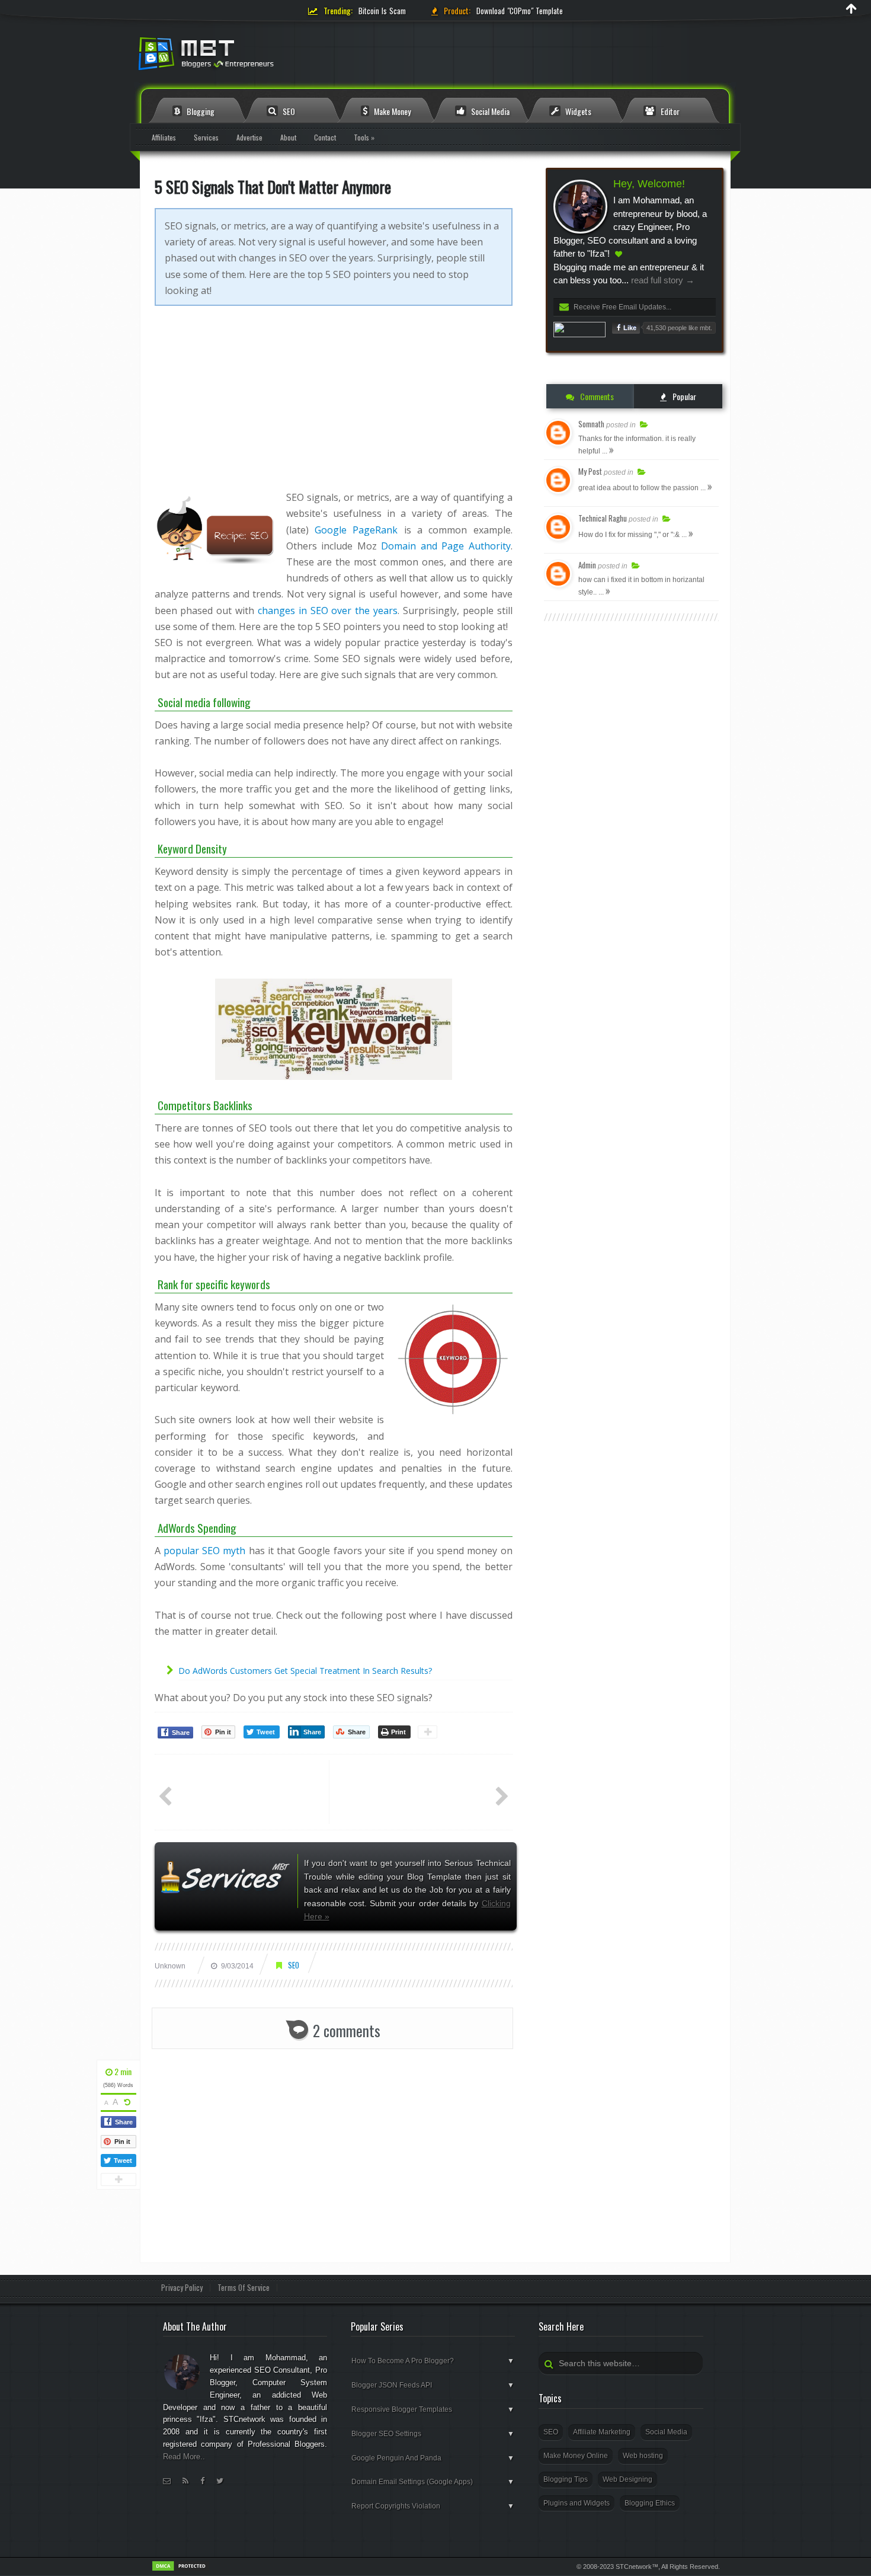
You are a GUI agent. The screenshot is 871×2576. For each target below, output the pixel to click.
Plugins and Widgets (577, 2503)
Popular (683, 396)
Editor (669, 111)
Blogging (200, 111)
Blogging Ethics (650, 2503)
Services (206, 137)
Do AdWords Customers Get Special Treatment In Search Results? (305, 1671)
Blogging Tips (566, 2479)
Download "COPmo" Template (520, 11)
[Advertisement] (334, 407)
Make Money (391, 111)
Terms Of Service (244, 2288)
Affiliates (164, 137)
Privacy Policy (182, 2288)
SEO (288, 111)
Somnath (591, 424)
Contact (325, 137)
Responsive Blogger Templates (433, 2409)
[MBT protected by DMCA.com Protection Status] (181, 2569)
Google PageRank (356, 530)
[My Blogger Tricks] (270, 57)
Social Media (489, 111)
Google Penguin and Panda (433, 2458)
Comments (596, 396)
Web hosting (643, 2456)
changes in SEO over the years (328, 611)
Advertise (249, 137)
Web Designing (627, 2479)
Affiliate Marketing (602, 2432)
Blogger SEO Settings (433, 2434)
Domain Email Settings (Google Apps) (433, 2482)
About (288, 137)
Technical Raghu (603, 518)
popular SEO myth (205, 1551)
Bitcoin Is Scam (382, 11)
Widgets (577, 111)
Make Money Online (576, 2456)
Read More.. (184, 2457)
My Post (590, 471)
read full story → (662, 280)
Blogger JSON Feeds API (433, 2385)
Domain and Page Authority (446, 546)
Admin (587, 565)
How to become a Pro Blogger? (433, 2361)
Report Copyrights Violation (433, 2506)
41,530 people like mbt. (679, 328)
